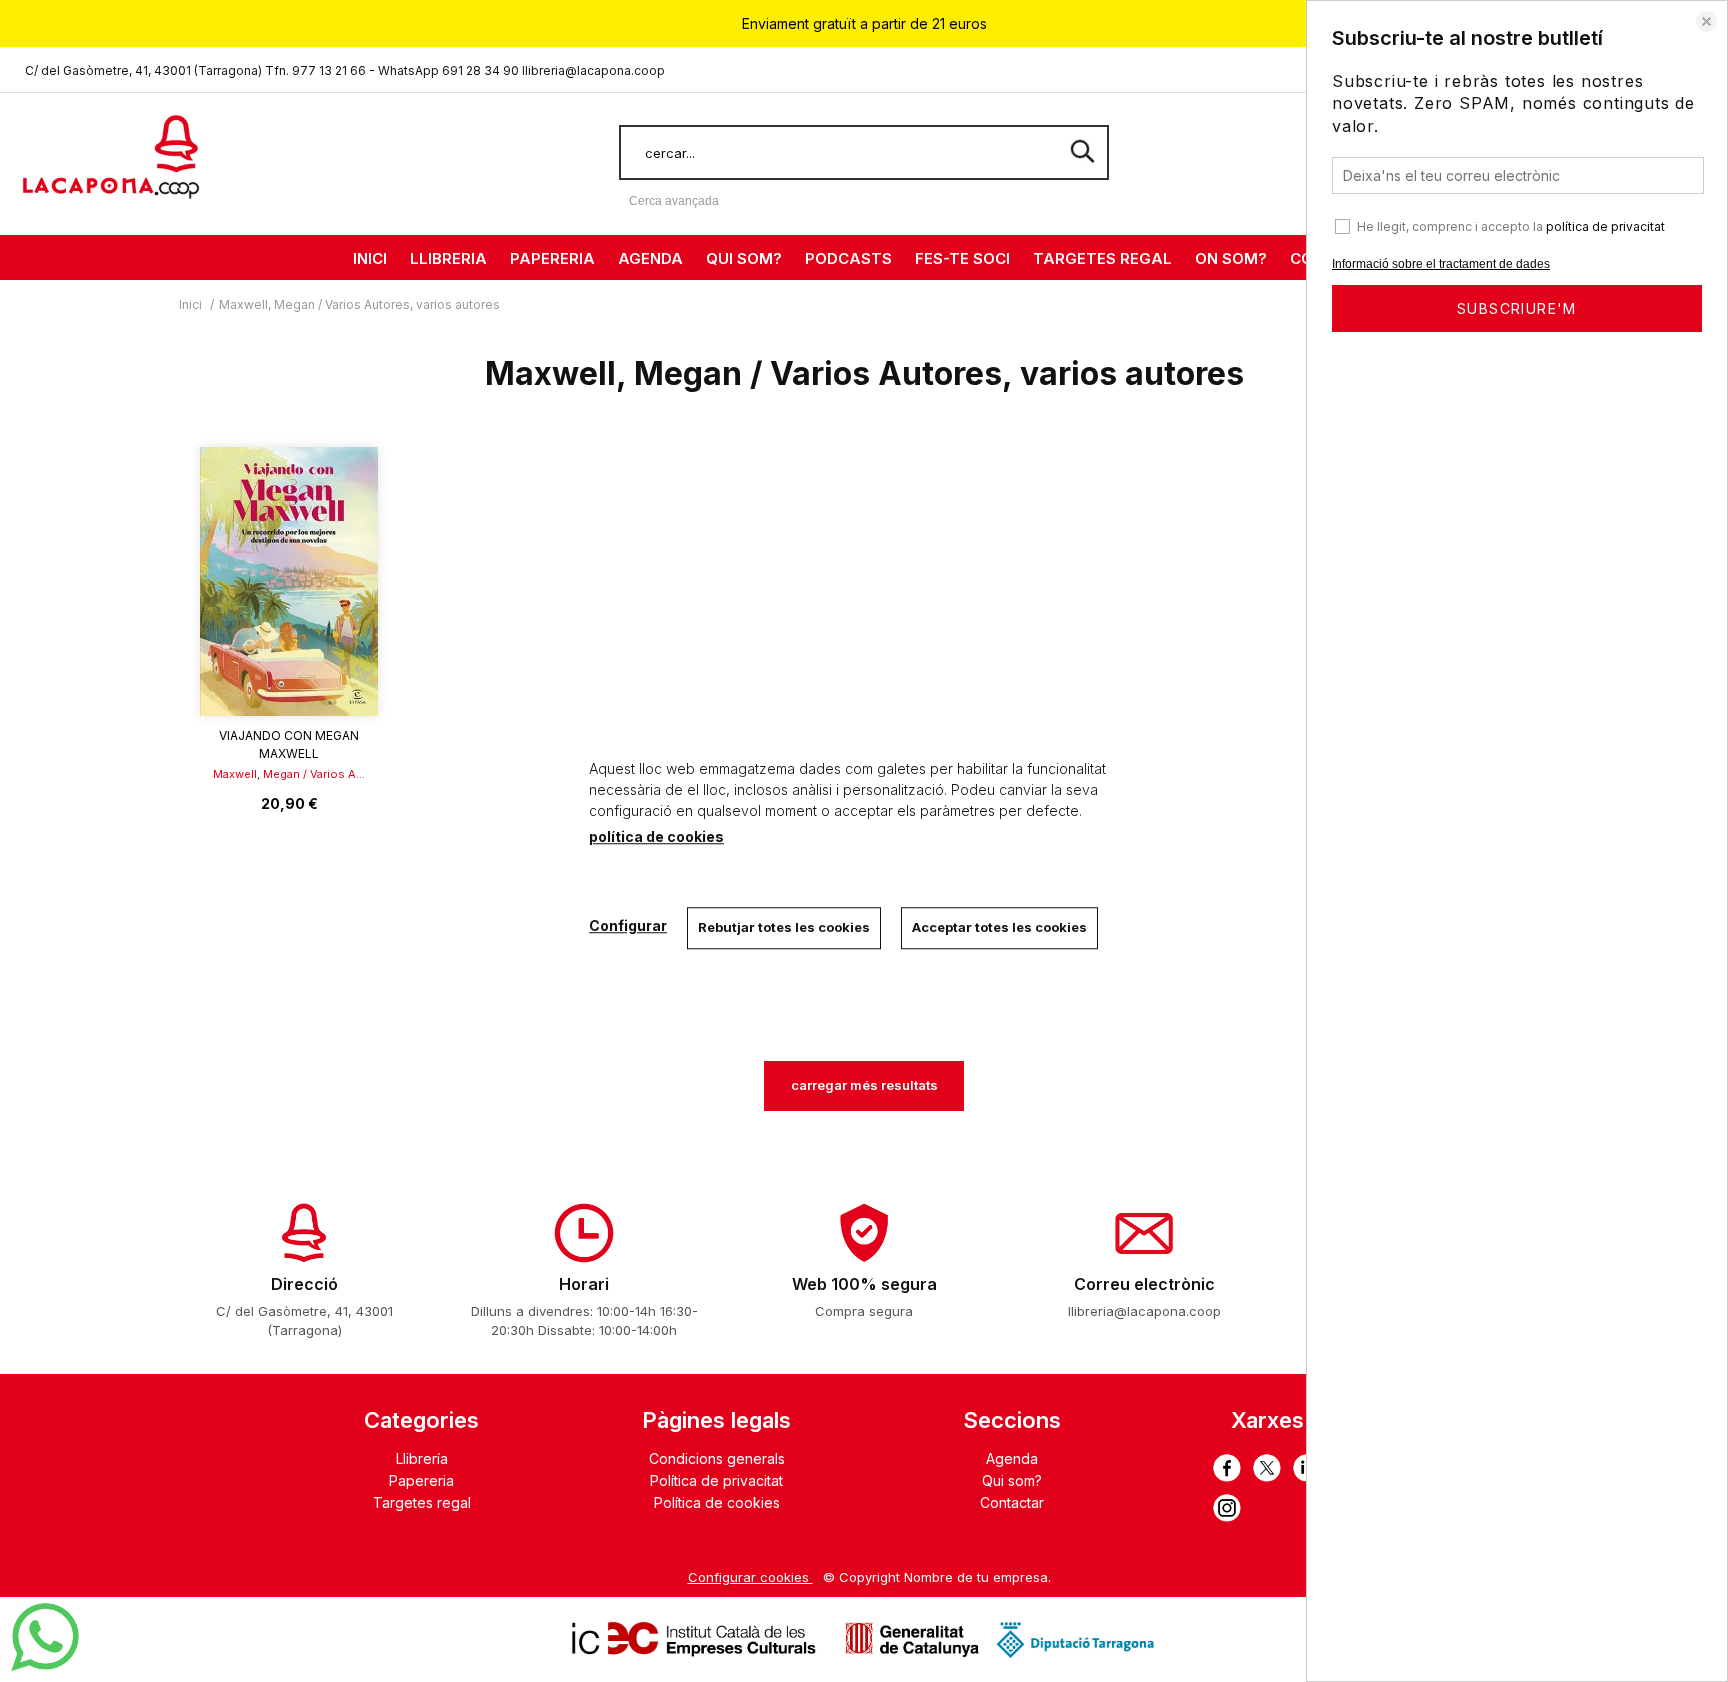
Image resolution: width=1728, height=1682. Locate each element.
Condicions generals (717, 1458)
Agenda (1012, 1458)
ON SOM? (1231, 258)
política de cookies (656, 836)
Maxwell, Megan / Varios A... (289, 774)
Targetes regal (422, 1502)
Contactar (1012, 1502)
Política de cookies (717, 1502)
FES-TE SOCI (962, 258)
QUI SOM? (744, 258)
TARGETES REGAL (1102, 258)
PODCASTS (848, 258)
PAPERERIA (552, 258)
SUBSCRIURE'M (1517, 308)
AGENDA (650, 258)
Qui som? (1012, 1480)
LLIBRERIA (448, 258)
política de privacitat (1605, 226)
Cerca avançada (674, 201)
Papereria (421, 1480)
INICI (370, 258)
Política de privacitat (716, 1480)
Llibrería (422, 1458)
